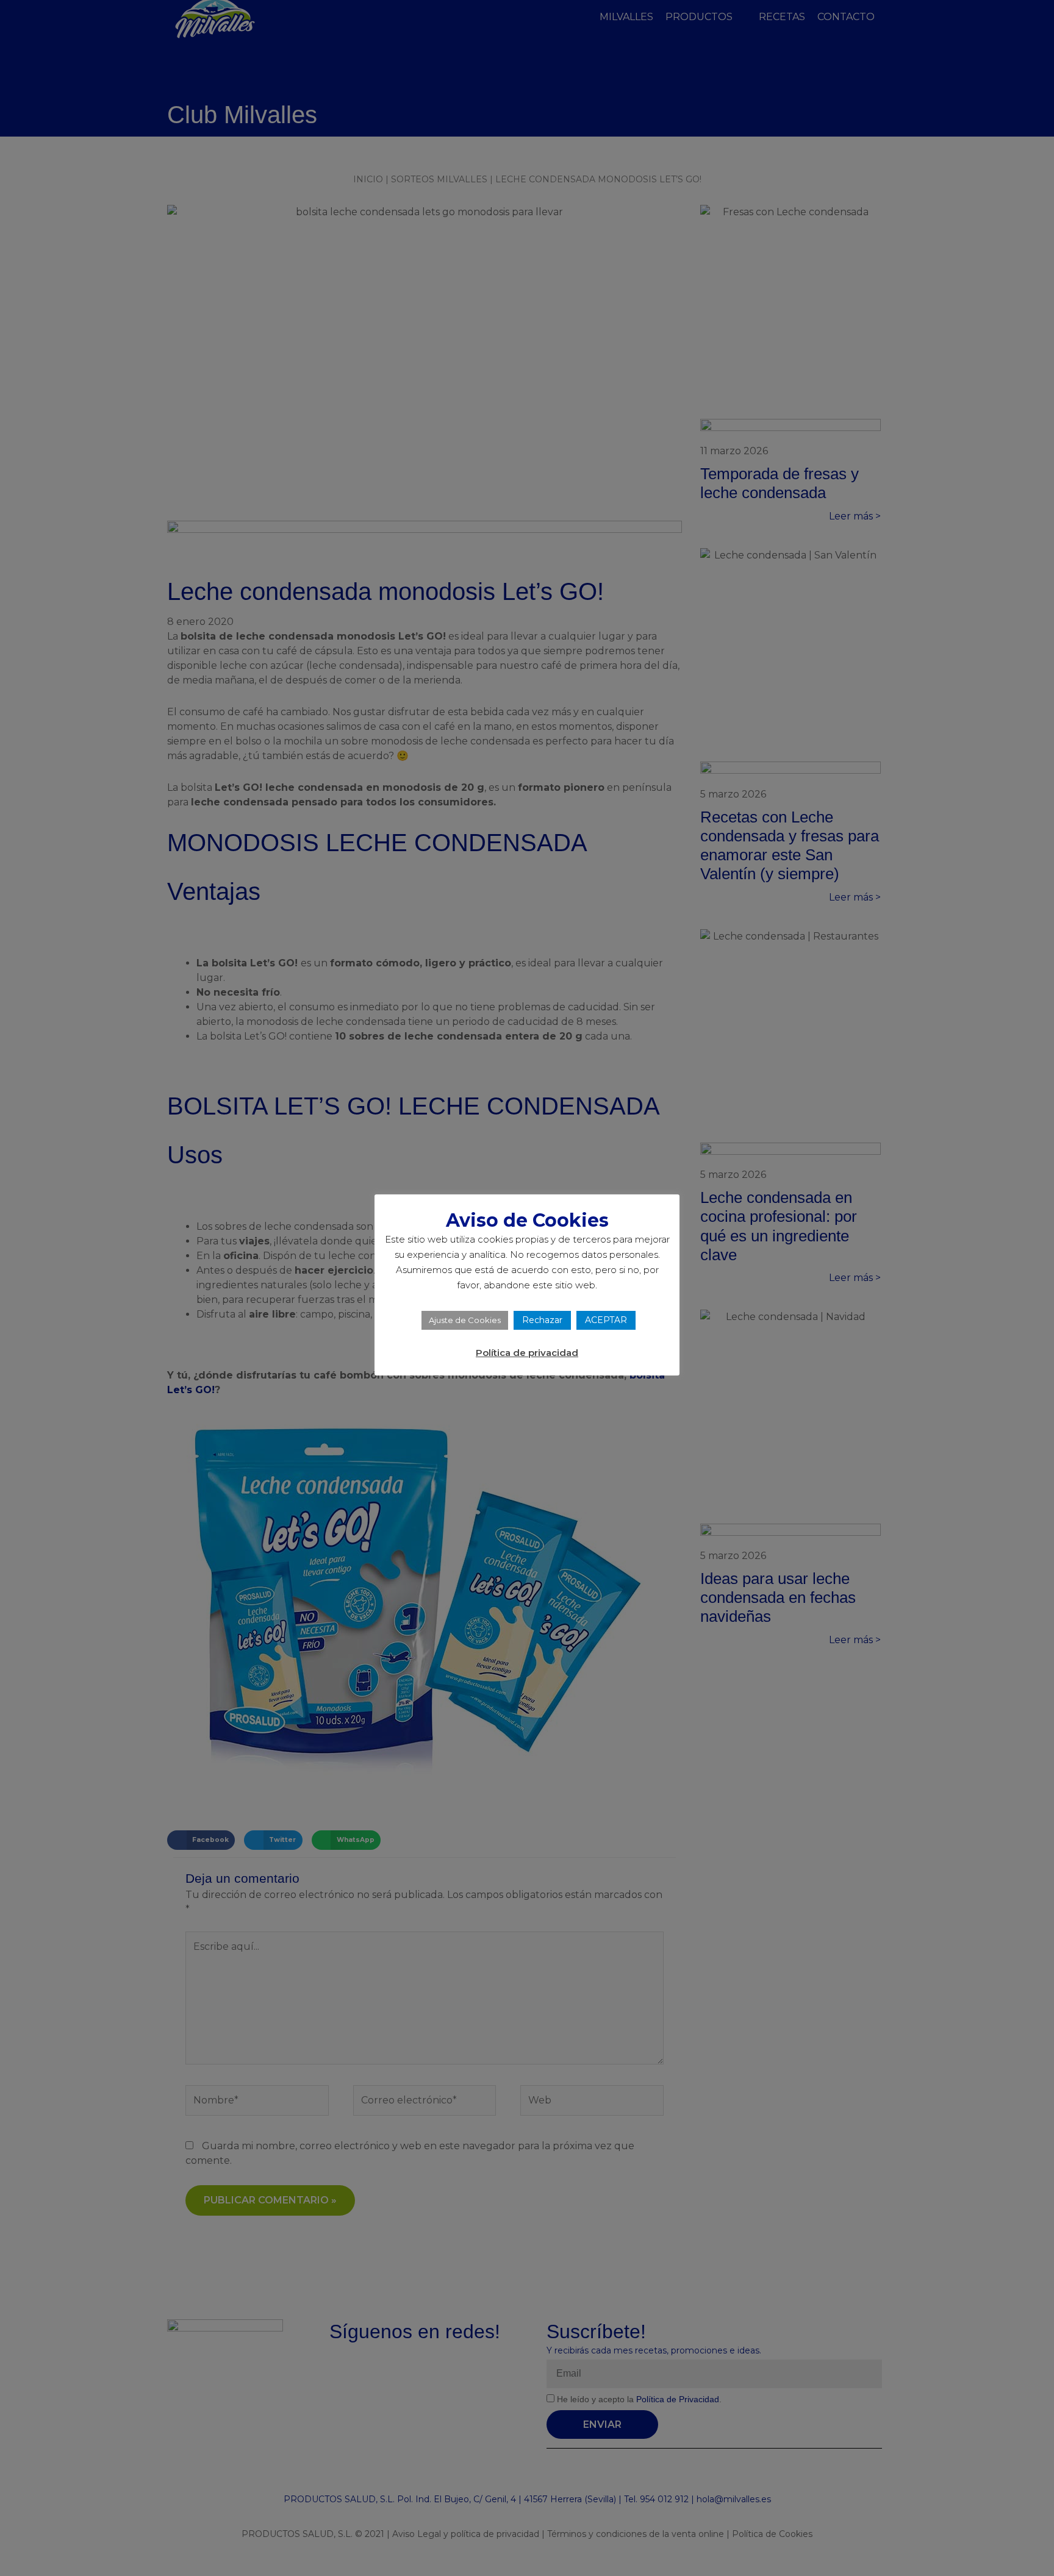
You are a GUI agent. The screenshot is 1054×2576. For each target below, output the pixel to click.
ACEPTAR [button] (606, 1320)
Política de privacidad (527, 1353)
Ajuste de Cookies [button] (465, 1320)
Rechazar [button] (542, 1320)
